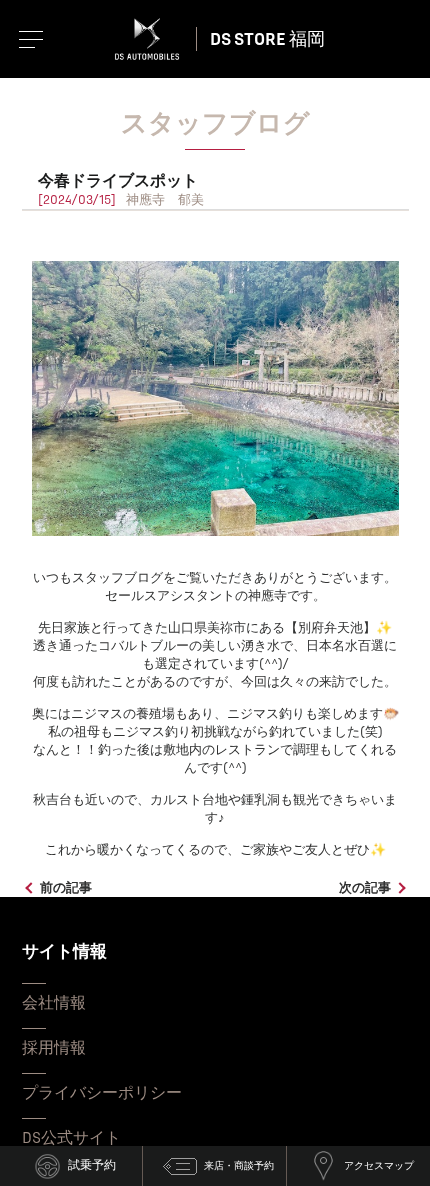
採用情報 (54, 1048)
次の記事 (365, 888)
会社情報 (54, 1003)
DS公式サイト (71, 1138)
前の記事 (66, 888)
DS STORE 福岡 (267, 39)
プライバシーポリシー (102, 1093)
